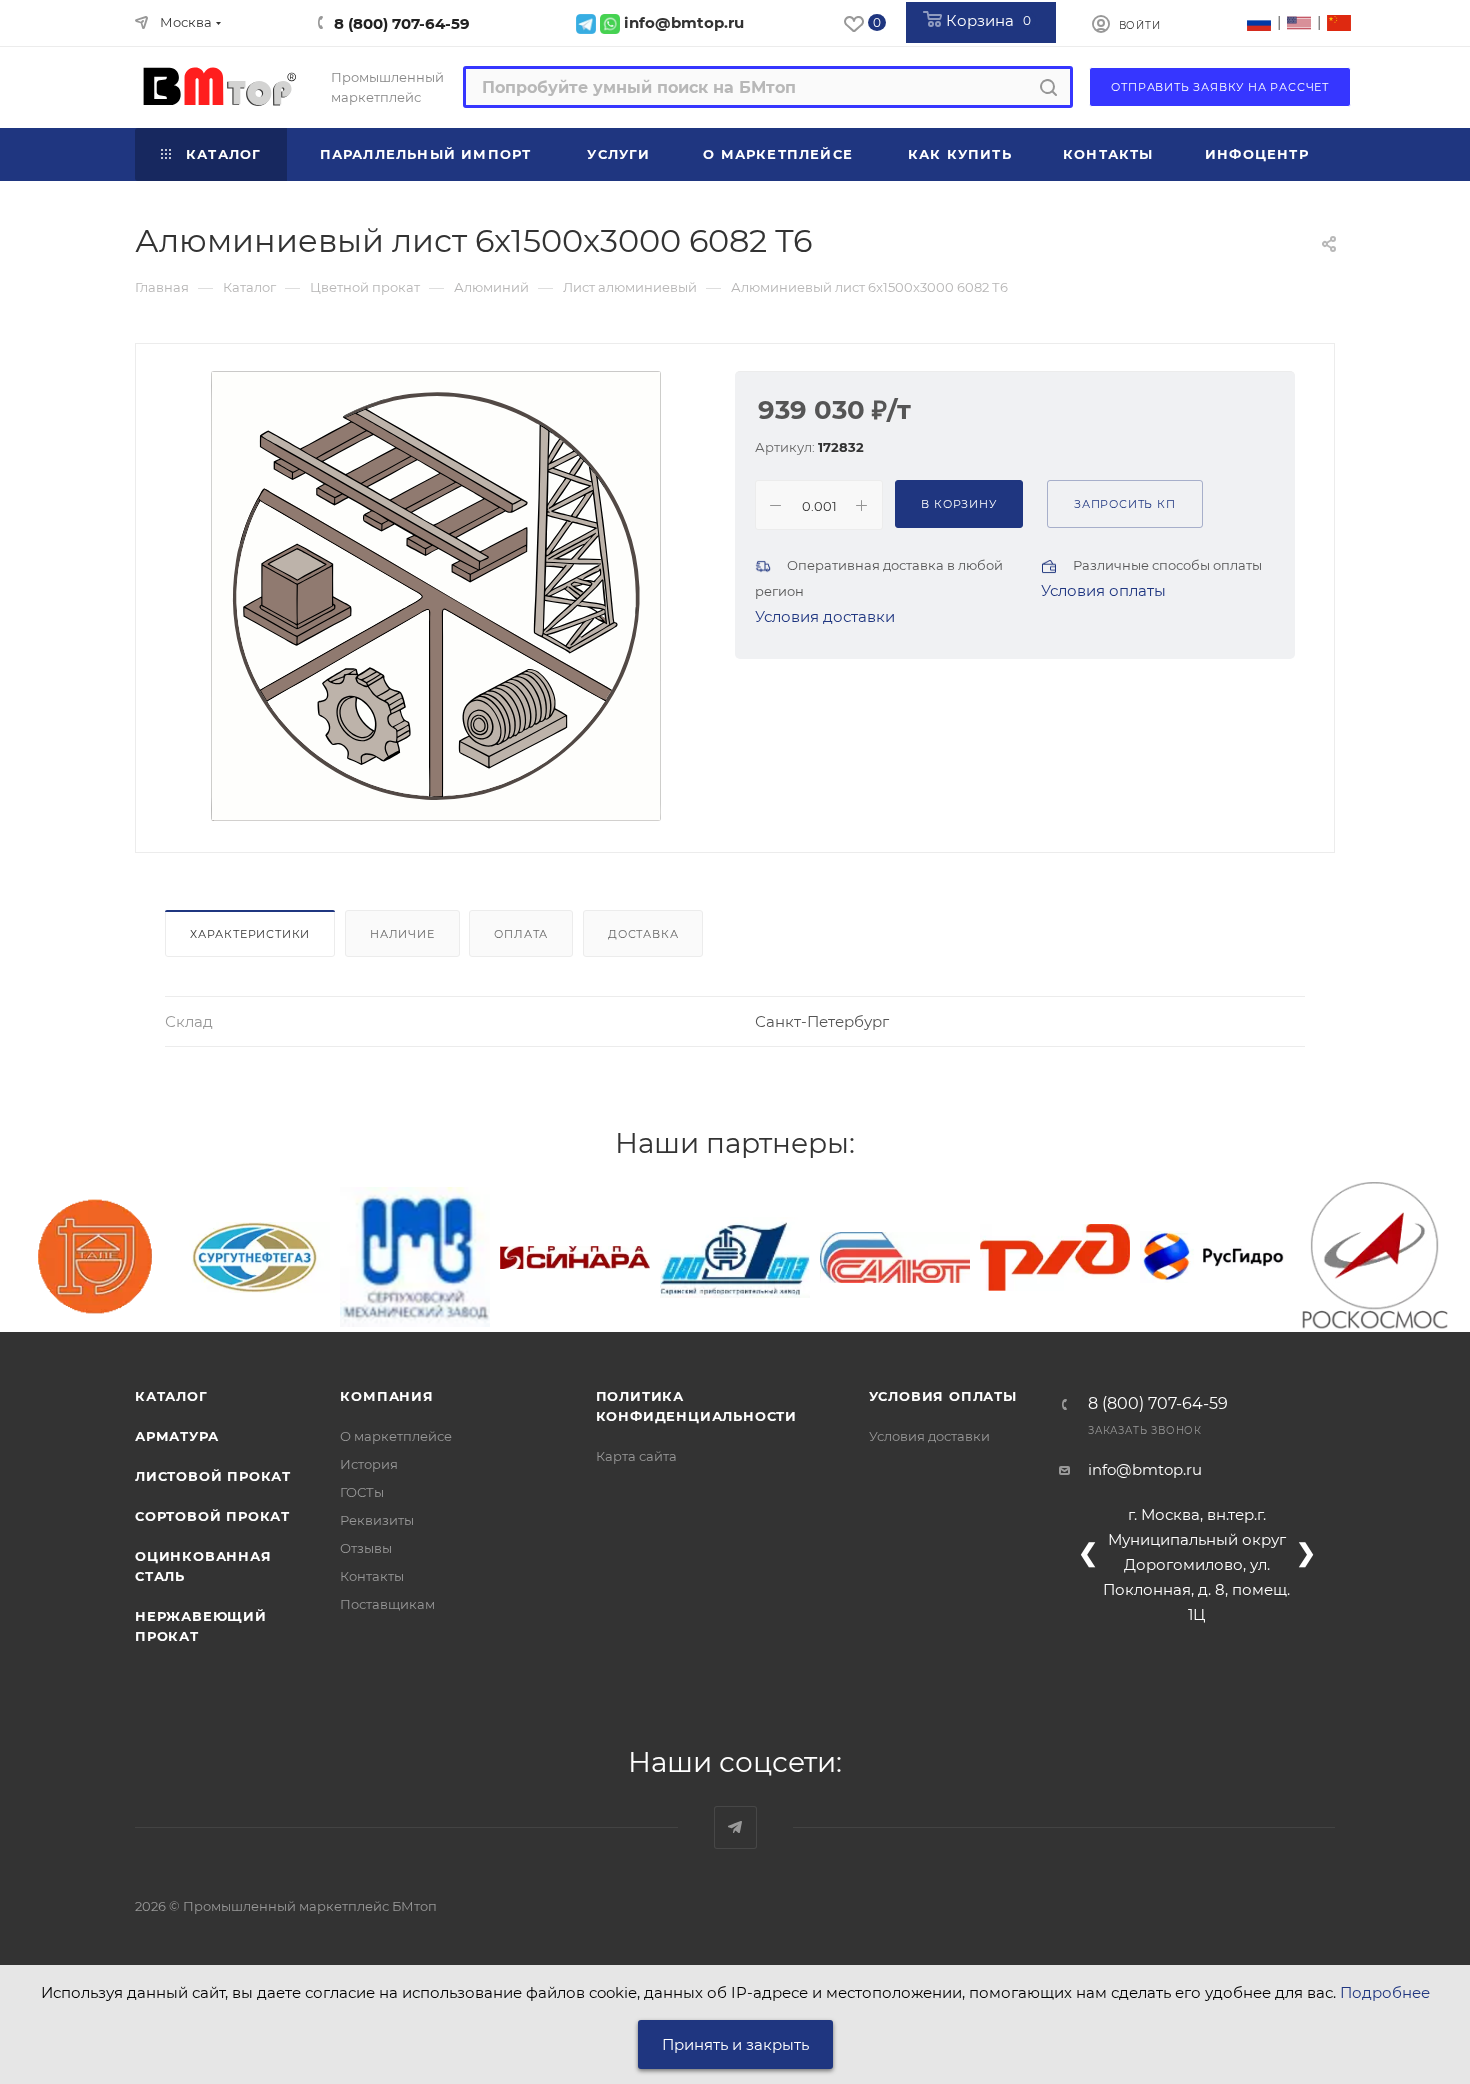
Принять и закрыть (735, 2044)
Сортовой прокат (212, 1516)
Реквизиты (377, 1520)
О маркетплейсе (396, 1436)
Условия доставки (825, 616)
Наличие (402, 934)
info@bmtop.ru (1145, 1469)
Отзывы (366, 1548)
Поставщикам (387, 1604)
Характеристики (250, 934)
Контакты (372, 1576)
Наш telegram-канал (735, 1827)
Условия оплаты (1103, 590)
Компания (386, 1396)
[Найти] (1048, 87)
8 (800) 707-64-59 (402, 23)
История (369, 1464)
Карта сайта (636, 1456)
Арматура (176, 1436)
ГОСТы (362, 1492)
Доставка (643, 934)
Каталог (171, 1396)
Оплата (521, 934)
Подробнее (1385, 1992)
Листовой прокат (213, 1476)
